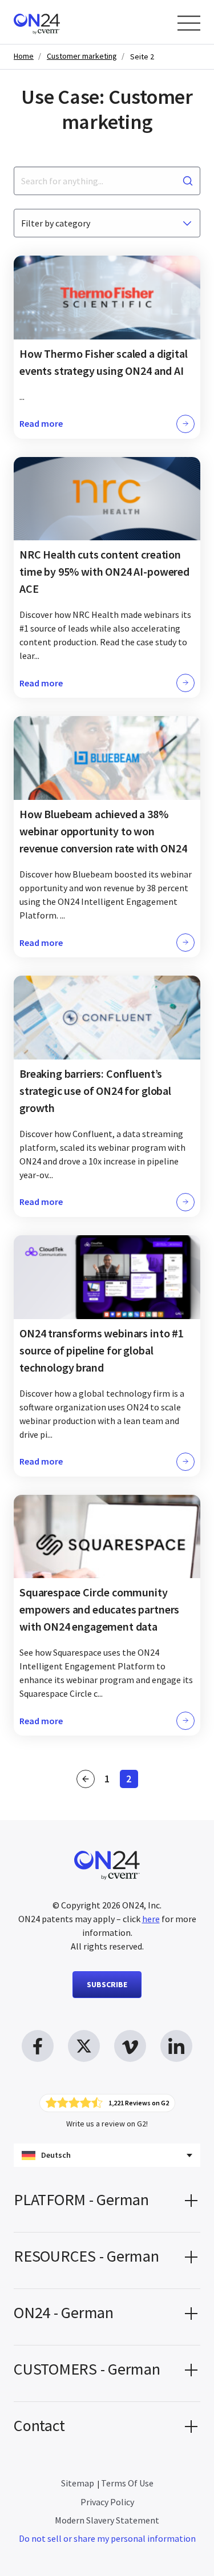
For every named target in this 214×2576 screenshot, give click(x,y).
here (151, 1919)
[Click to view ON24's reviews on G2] (107, 2103)
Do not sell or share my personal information (107, 2538)
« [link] (86, 1779)
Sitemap (78, 2483)
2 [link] (132, 1780)
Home (24, 56)
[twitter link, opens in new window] (84, 2046)
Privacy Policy (107, 2502)
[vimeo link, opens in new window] (130, 2046)
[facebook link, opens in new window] (38, 2046)
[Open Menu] (189, 23)
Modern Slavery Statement (107, 2520)
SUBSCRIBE (107, 1984)
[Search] (188, 181)
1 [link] (110, 1780)
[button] (107, 2204)
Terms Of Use (127, 2483)
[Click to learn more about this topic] (107, 347)
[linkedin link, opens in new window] (176, 2046)
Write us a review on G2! (107, 2124)
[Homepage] (58, 22)
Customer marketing (82, 56)
